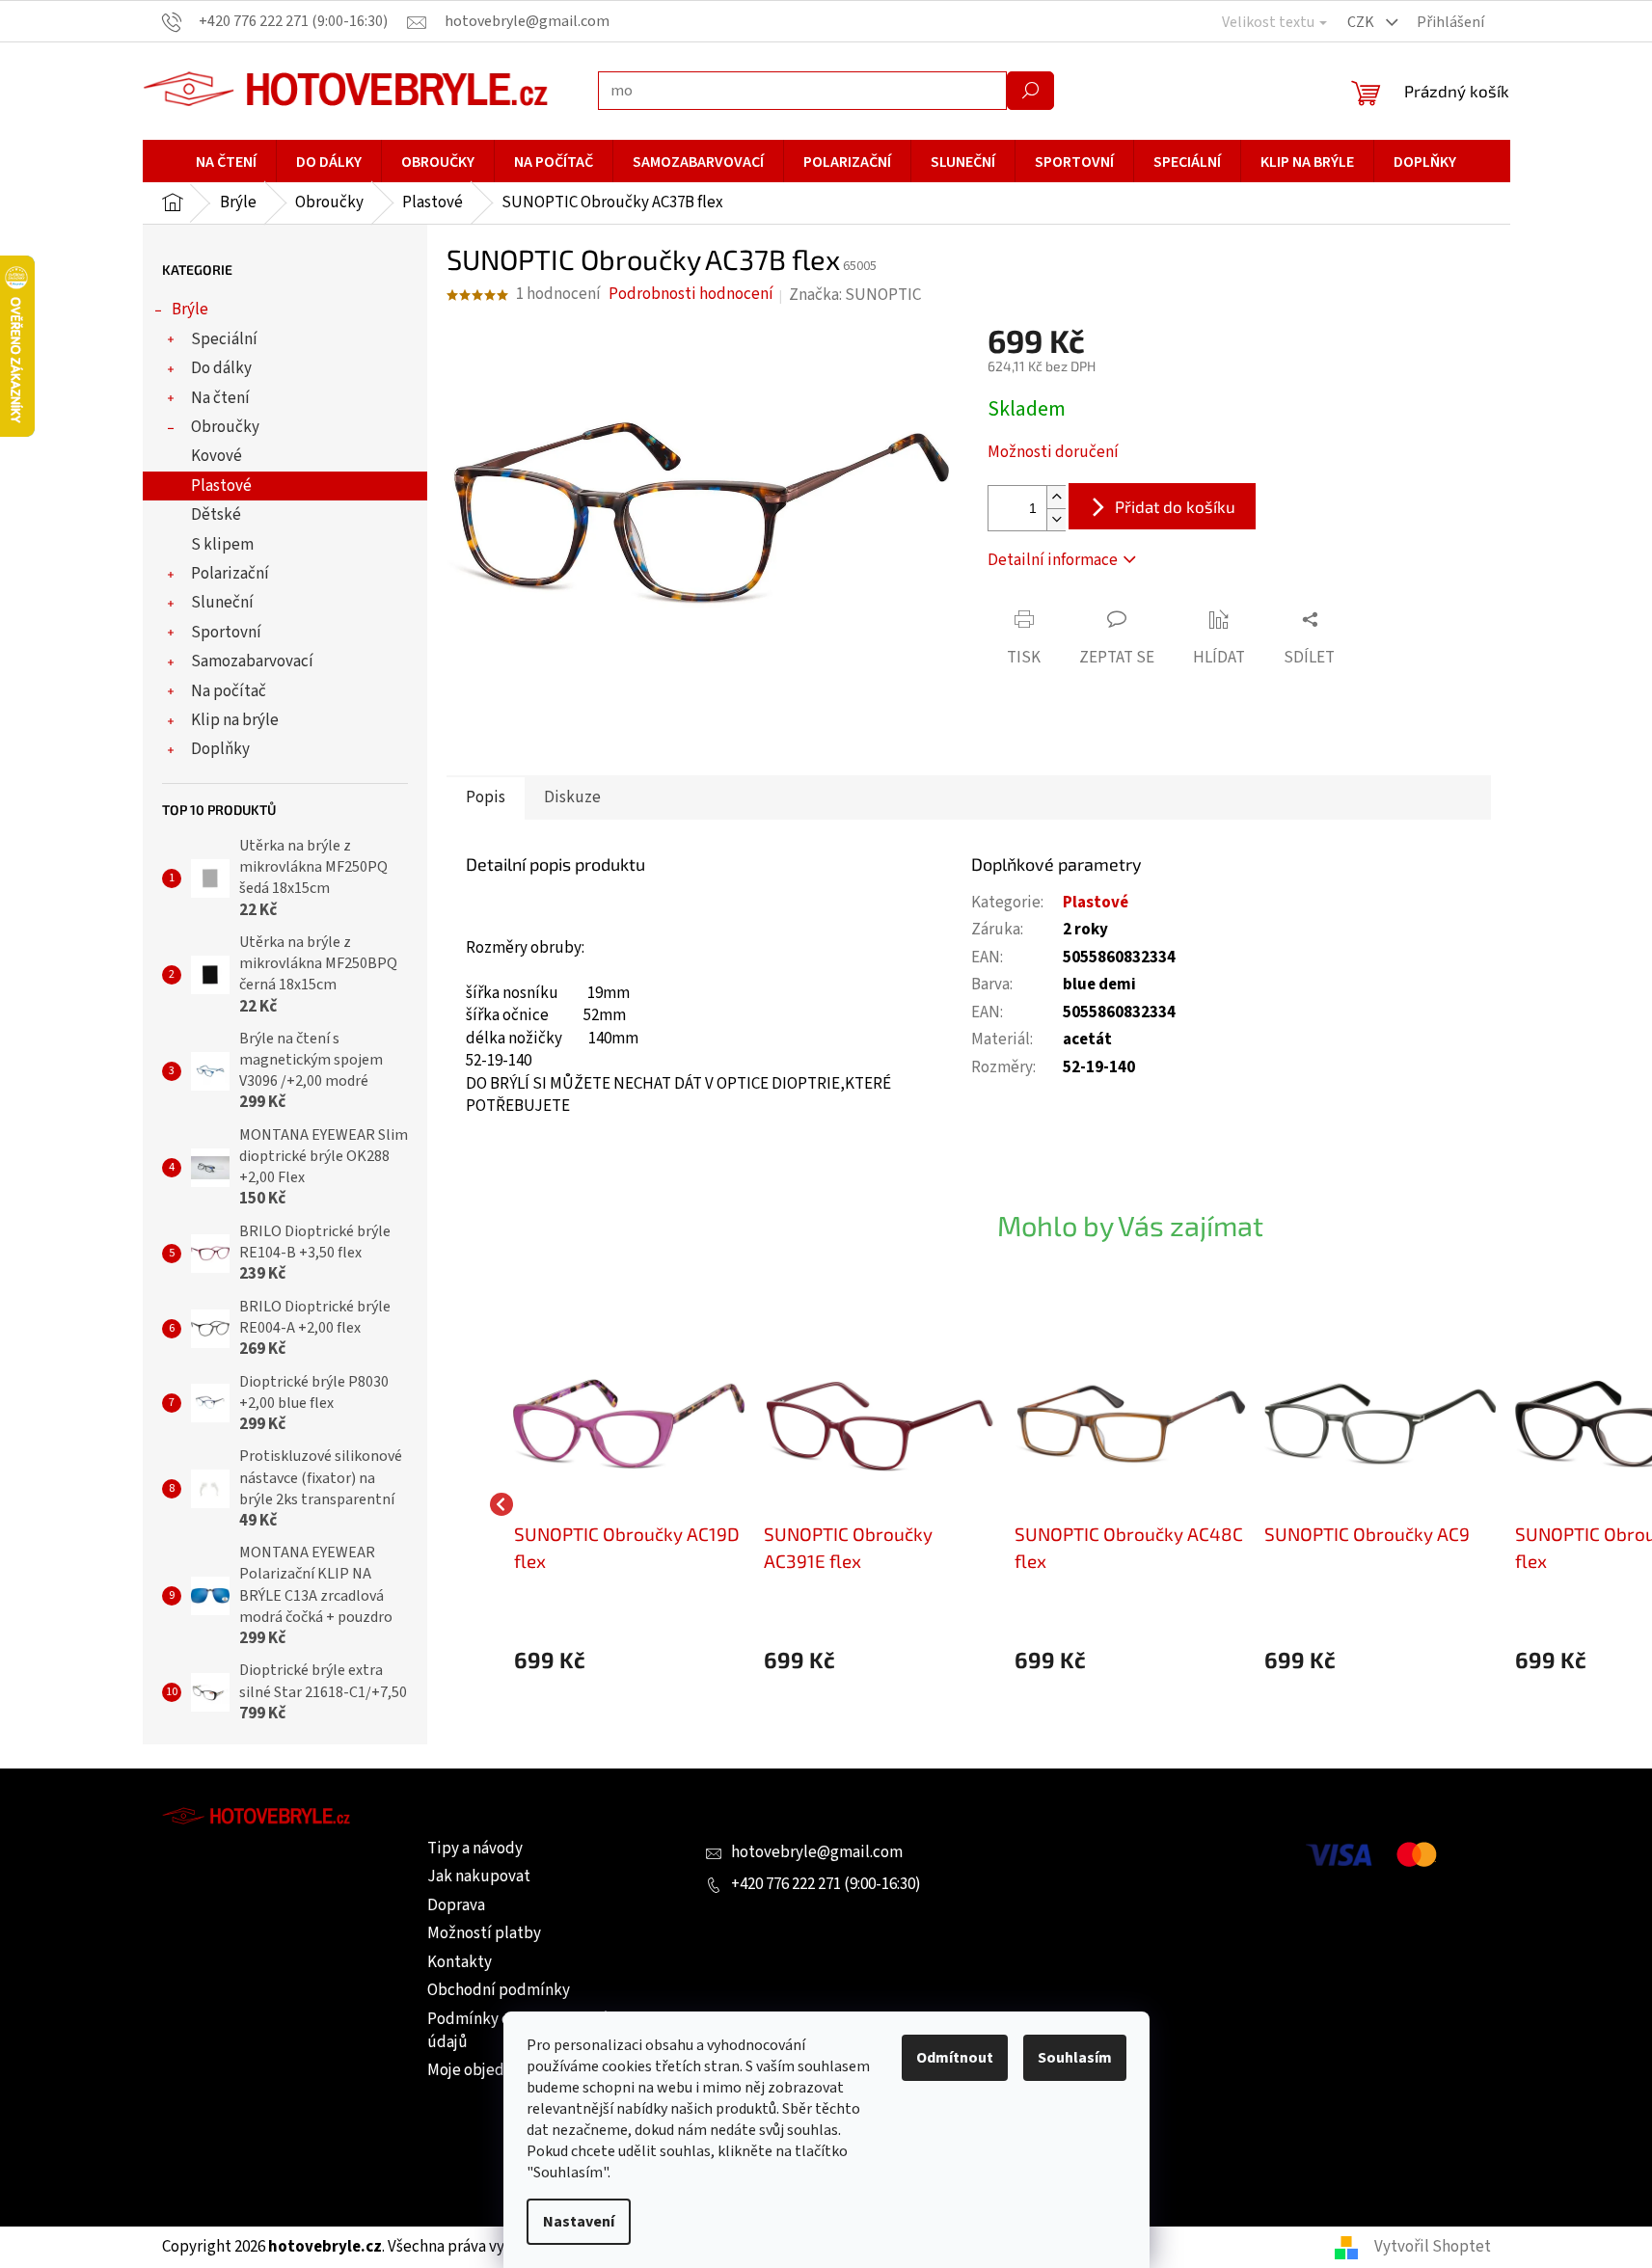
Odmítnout (955, 2058)
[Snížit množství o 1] (1056, 519)
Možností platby (484, 1933)
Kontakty (460, 1962)
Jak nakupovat (479, 1876)
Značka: (855, 295)
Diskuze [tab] (572, 797)
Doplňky (220, 749)
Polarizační (230, 574)
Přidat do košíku (1175, 506)
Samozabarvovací (252, 661)
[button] (630, 1660)
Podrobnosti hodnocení (691, 295)
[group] (630, 1504)
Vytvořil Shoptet (1433, 2247)
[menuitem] (226, 162)
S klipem (222, 545)
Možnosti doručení (1053, 453)
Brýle (190, 310)
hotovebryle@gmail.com (817, 1852)
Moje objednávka (486, 2070)
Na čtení (220, 398)
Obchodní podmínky (499, 1990)
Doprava (456, 1905)
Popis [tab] (486, 797)
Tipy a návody (475, 1849)
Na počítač (229, 691)
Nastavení (579, 2222)
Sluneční (222, 603)
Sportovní (226, 633)
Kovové (217, 456)
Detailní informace (1053, 560)
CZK (1362, 22)
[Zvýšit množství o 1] (1056, 497)
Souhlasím (1075, 2058)
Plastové (221, 486)
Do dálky (221, 368)
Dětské (216, 515)
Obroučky (225, 427)
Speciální (224, 339)
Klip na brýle (235, 720)
